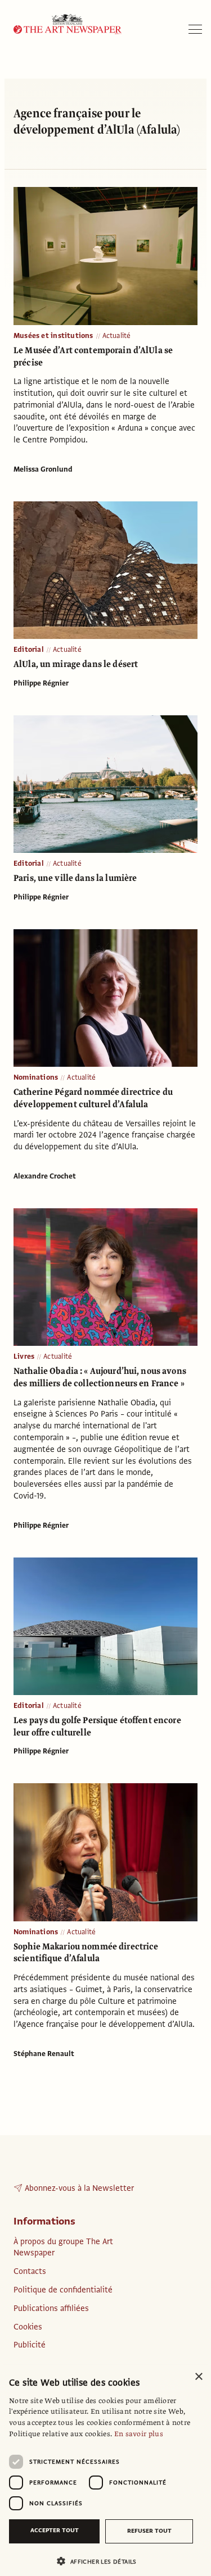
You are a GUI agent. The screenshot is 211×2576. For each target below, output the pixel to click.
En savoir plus (139, 2434)
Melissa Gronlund (43, 469)
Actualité (117, 336)
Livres (24, 1356)
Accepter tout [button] (55, 2530)
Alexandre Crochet (45, 1176)
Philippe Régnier (41, 683)
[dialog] (105, 2470)
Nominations (36, 1077)
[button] (101, 2561)
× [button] (198, 2377)
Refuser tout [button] (149, 2531)
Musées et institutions (53, 336)
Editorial (29, 650)
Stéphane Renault (44, 2054)
